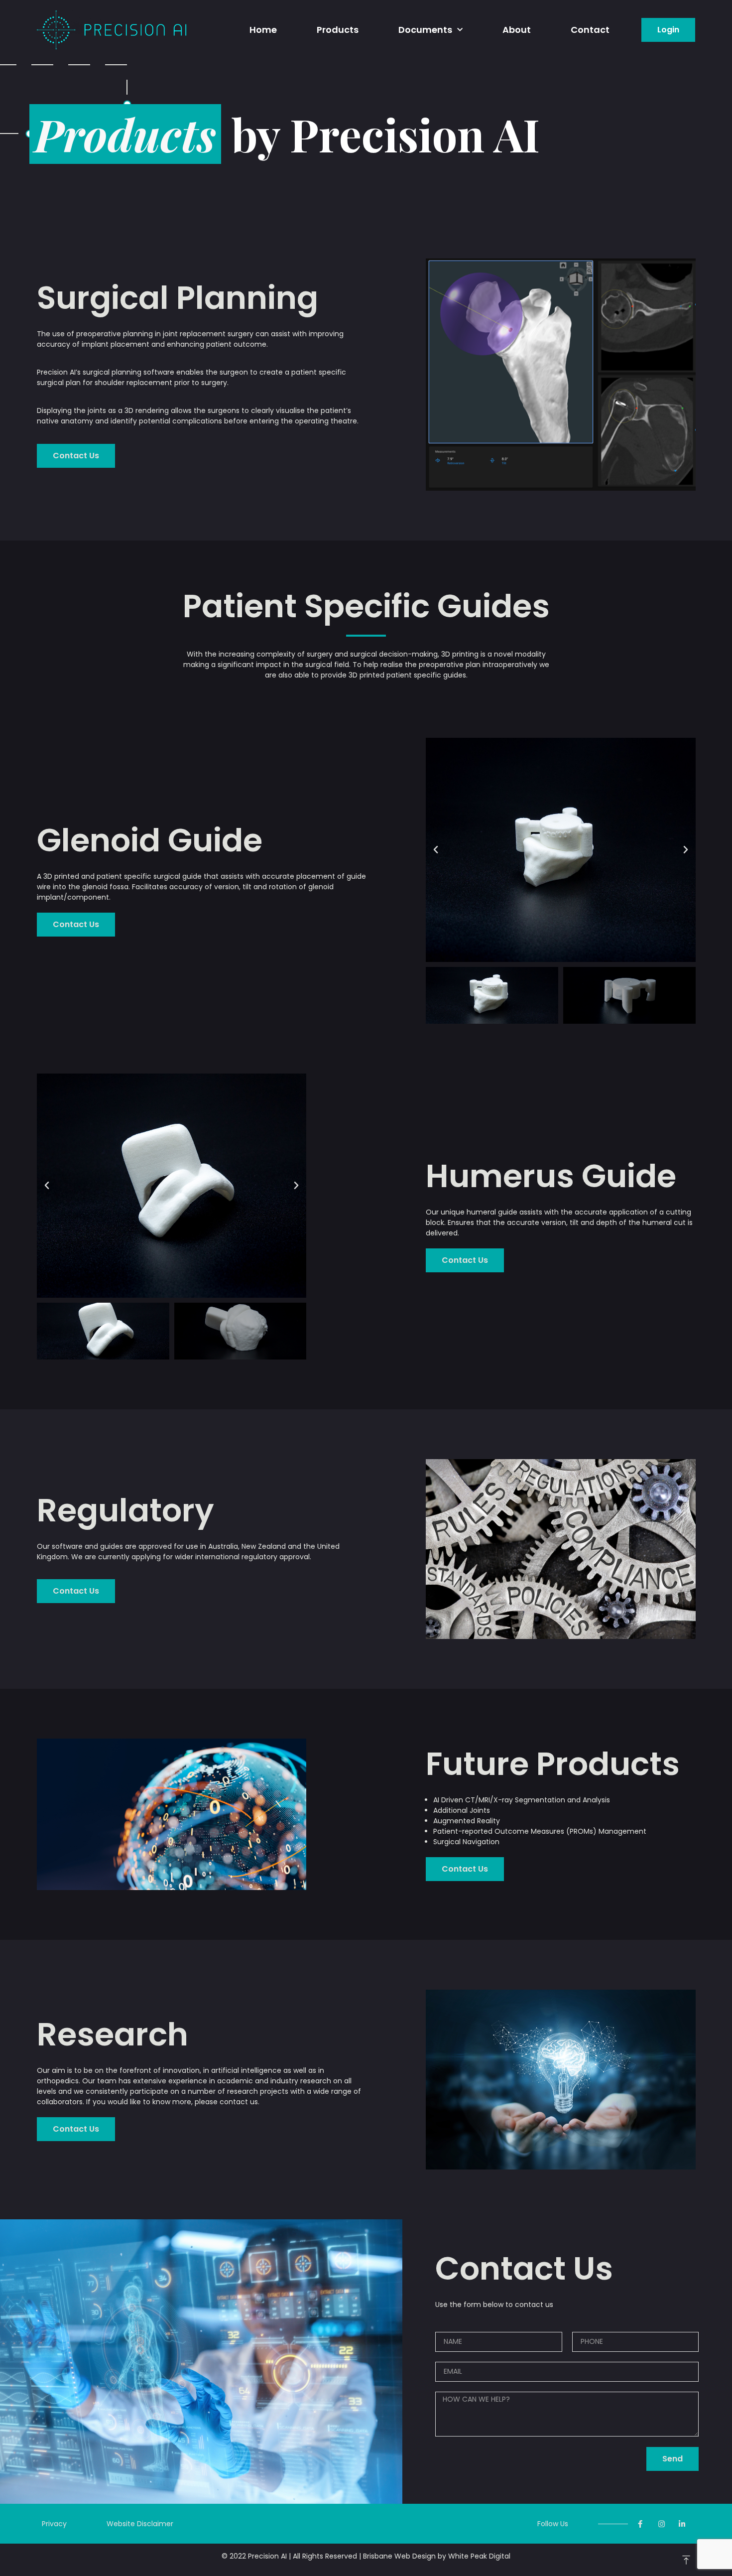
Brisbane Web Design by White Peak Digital (437, 2556)
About (517, 30)
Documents (425, 30)
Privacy (54, 2524)
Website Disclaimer (140, 2524)
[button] (668, 30)
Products (338, 30)
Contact (590, 30)
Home (263, 30)
